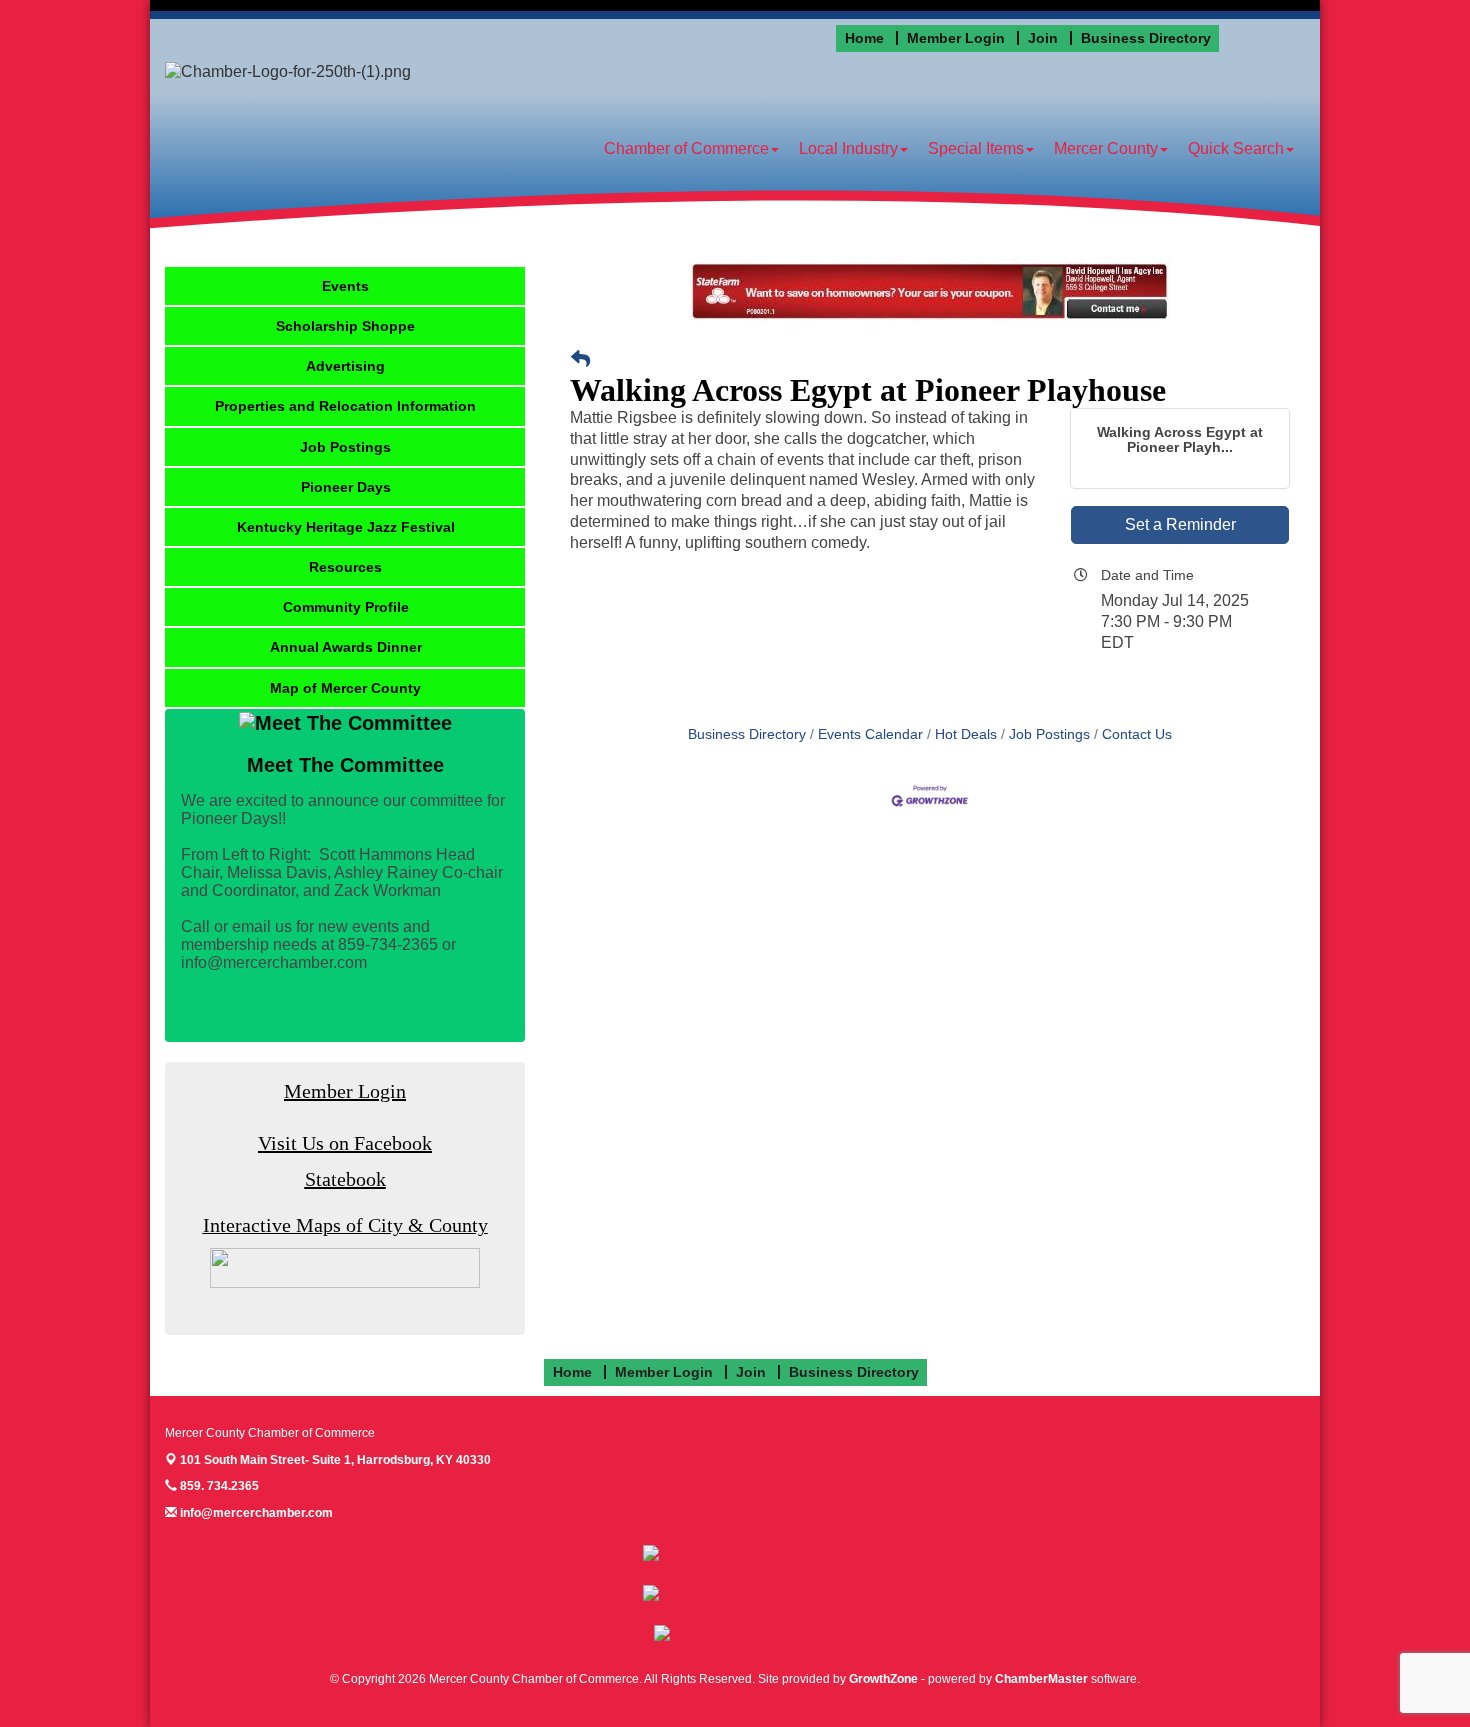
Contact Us (1137, 734)
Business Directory (747, 734)
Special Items (976, 148)
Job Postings (1049, 734)
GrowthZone (883, 1679)
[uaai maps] (345, 1267)
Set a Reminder (1180, 524)
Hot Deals (966, 734)
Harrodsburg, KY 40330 (335, 1460)
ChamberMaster (1041, 1679)
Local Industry (848, 148)
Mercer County (1106, 148)
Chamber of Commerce (686, 148)
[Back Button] (580, 360)
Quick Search (1236, 148)
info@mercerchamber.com (255, 1513)
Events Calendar (870, 734)
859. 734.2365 (218, 1486)
